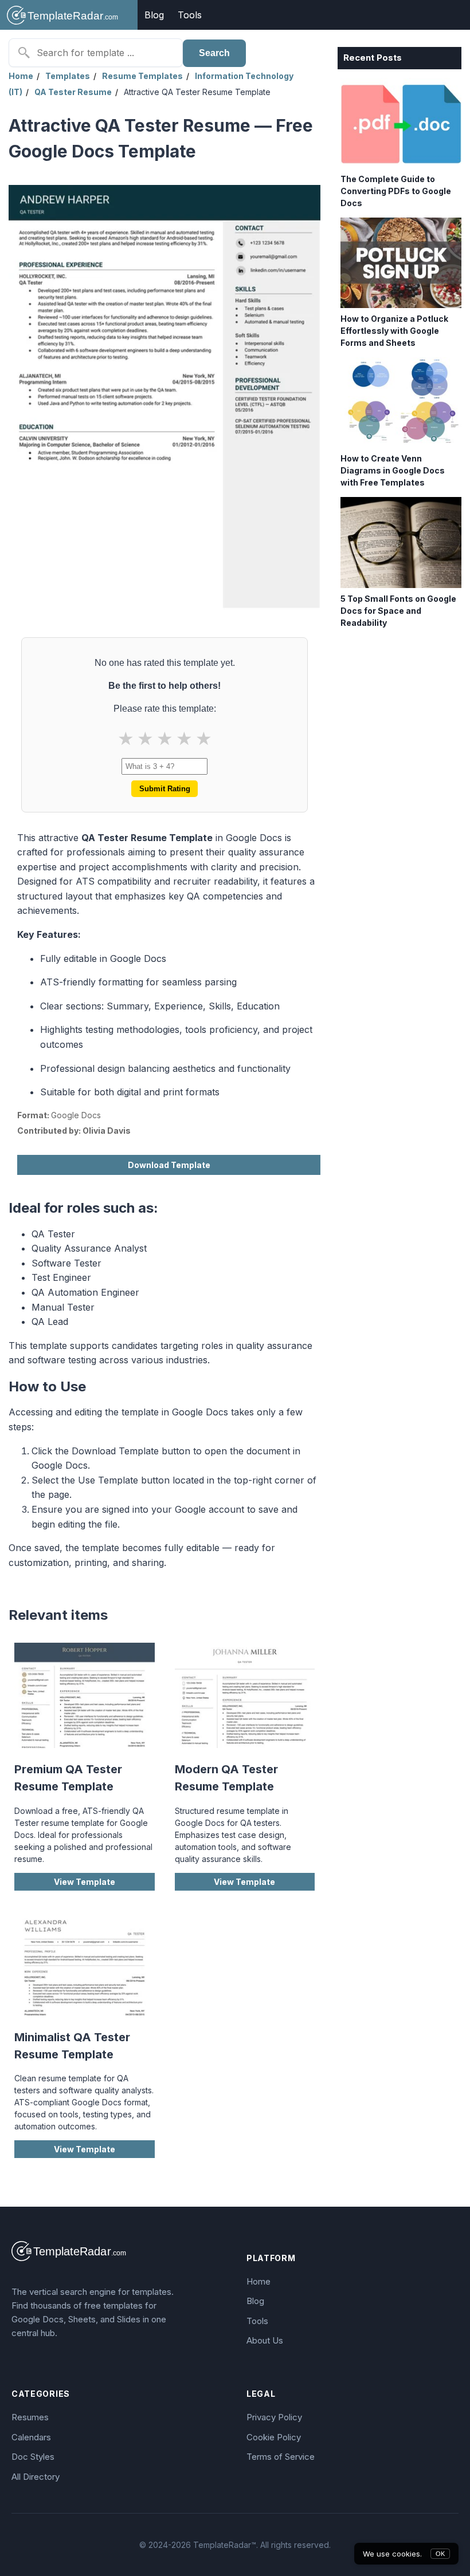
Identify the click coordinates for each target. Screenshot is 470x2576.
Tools (190, 15)
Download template (169, 1165)
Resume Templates (142, 76)
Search (214, 53)
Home (21, 76)
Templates (68, 76)
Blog (154, 15)
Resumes (30, 2417)
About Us (265, 2340)
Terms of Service (281, 2457)
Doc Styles (33, 2457)
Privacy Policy (274, 2417)
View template (85, 1882)
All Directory (36, 2477)
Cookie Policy (274, 2437)
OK (440, 2554)
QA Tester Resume (73, 92)
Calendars (31, 2437)
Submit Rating (165, 789)
